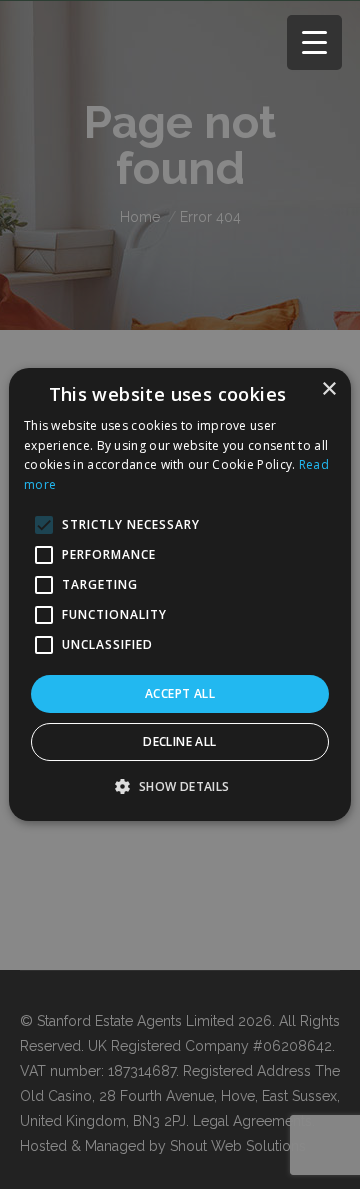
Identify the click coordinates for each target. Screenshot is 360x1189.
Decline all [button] (179, 741)
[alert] (180, 594)
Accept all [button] (180, 693)
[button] (179, 786)
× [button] (328, 389)
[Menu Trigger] (314, 42)
